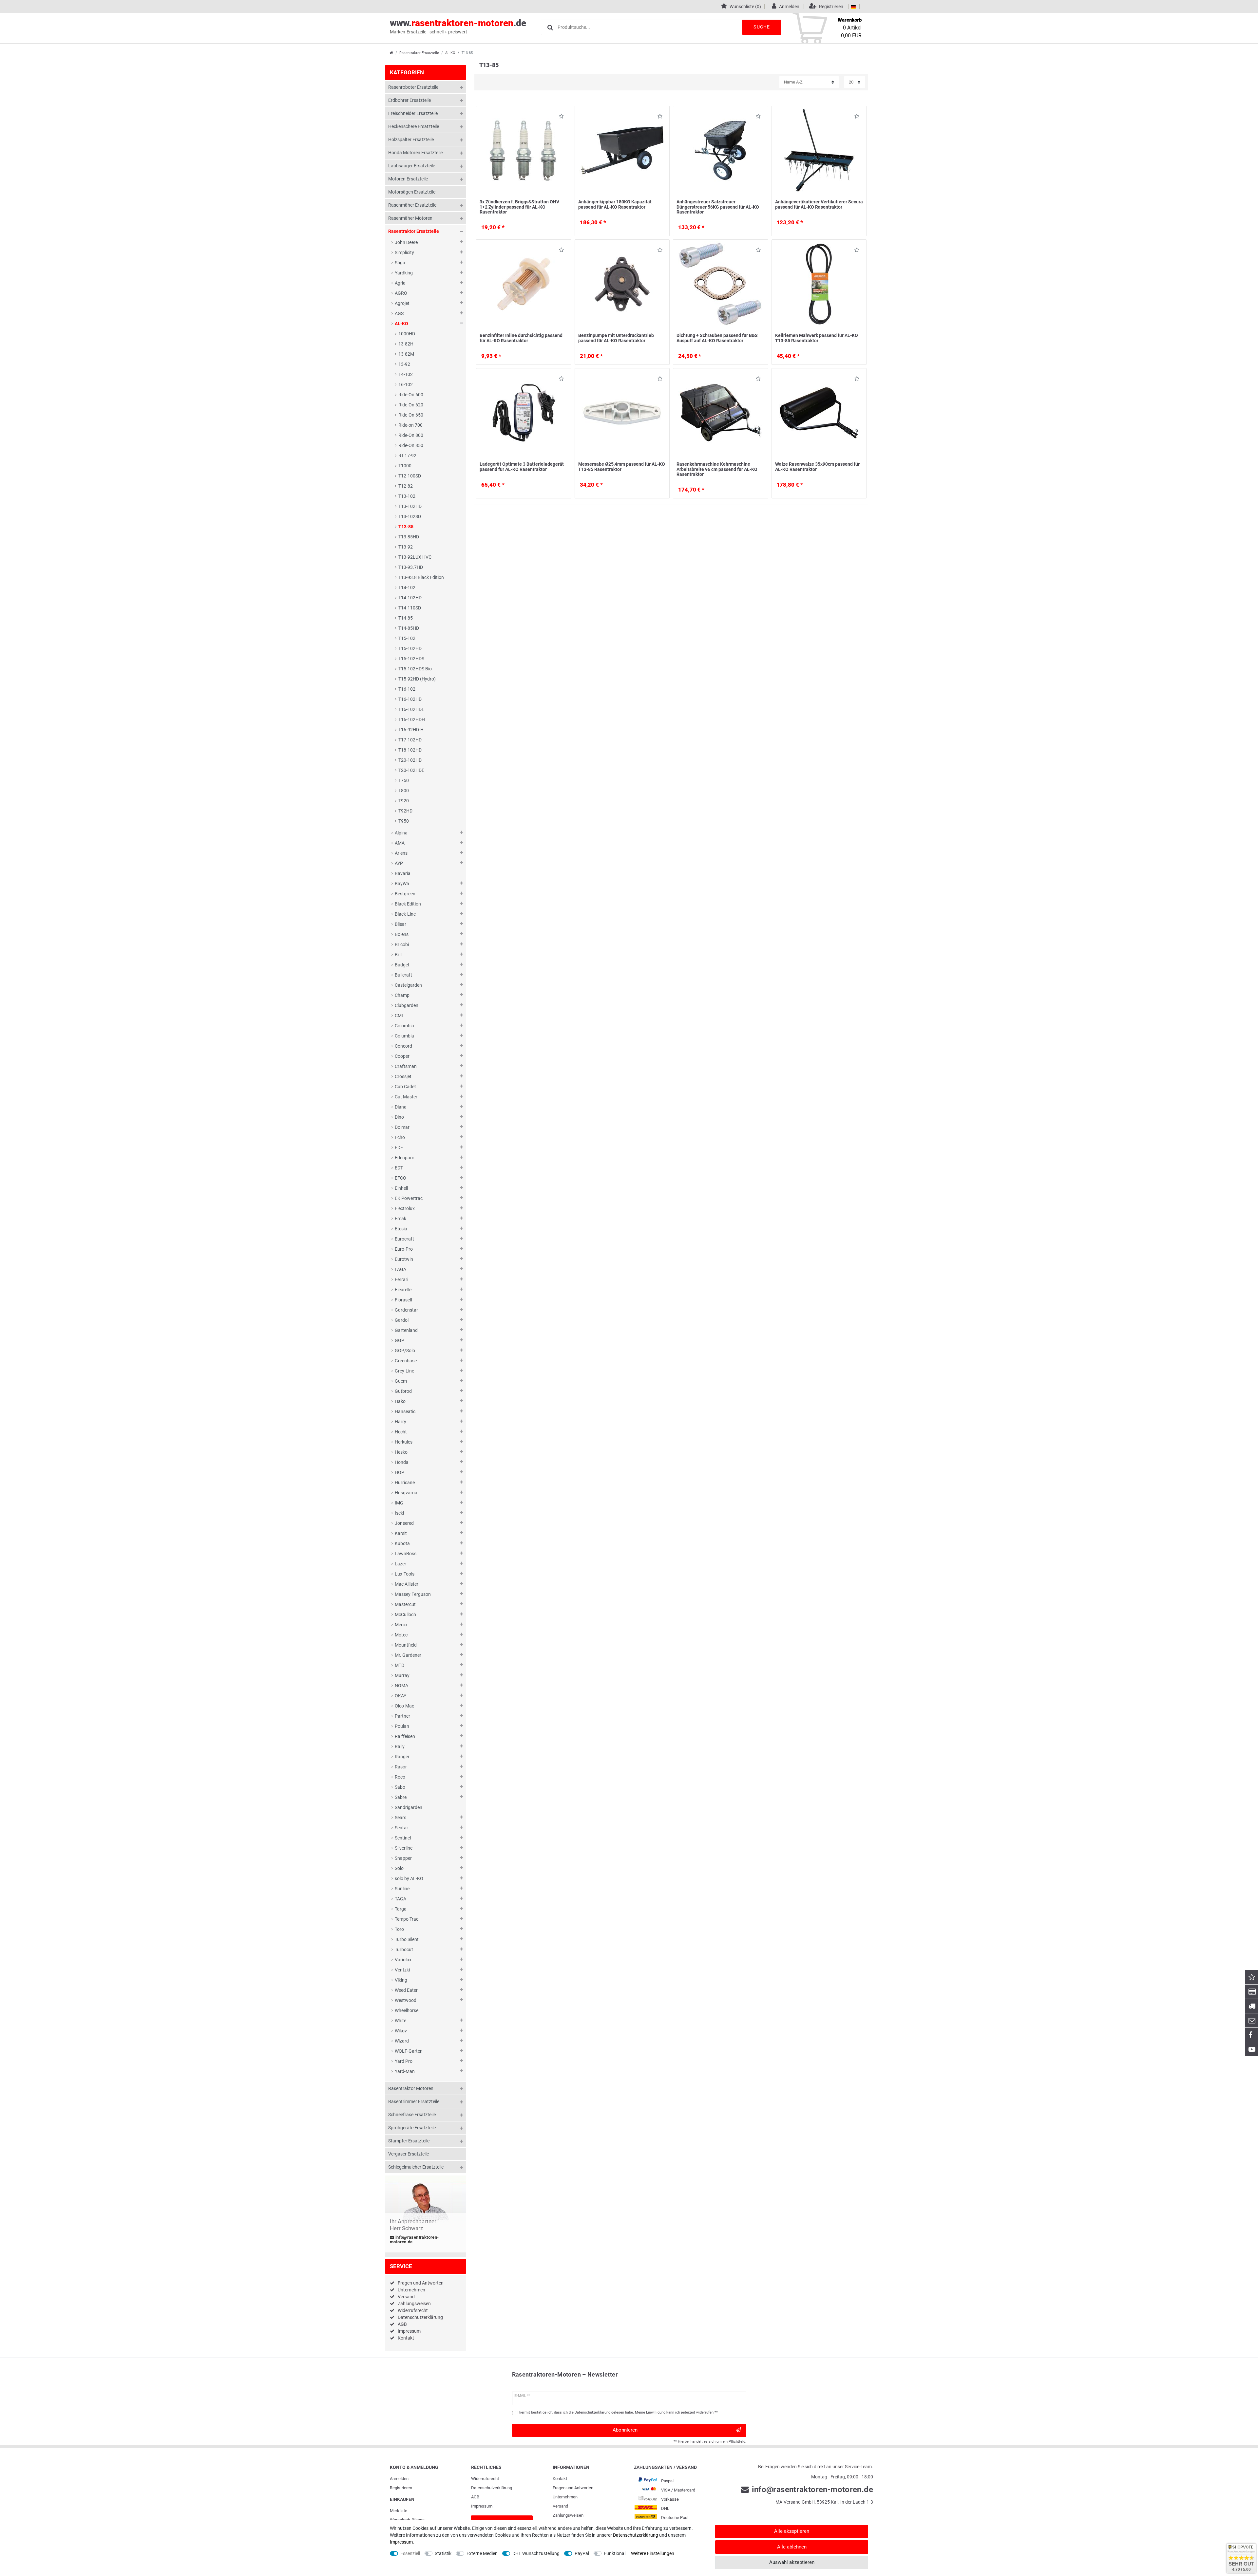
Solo (399, 1868)
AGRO (401, 293)
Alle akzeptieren (792, 2531)
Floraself (404, 1300)
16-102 (406, 384)
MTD (400, 1665)
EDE (399, 1148)
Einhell (401, 1188)
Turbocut (404, 1950)
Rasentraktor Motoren (411, 2088)
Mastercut (405, 1604)
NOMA (401, 1686)
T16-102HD (410, 699)
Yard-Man (405, 2071)
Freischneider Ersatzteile (413, 113)
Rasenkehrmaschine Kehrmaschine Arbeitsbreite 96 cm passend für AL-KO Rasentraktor (717, 469)
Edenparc (404, 1158)
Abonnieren (625, 2430)
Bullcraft (403, 975)
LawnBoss (406, 1554)
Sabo (400, 1787)
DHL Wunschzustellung (536, 2553)
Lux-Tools (405, 1574)
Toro (399, 1929)
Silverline (404, 1848)
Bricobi (402, 944)
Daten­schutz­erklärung (492, 2488)
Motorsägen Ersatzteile (412, 192)
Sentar (401, 1828)
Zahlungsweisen (414, 2304)
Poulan (402, 1726)
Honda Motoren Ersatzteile (415, 153)
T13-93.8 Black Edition (421, 577)
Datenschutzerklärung (420, 2317)
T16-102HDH (412, 719)
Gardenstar (406, 1310)
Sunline (402, 1889)
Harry (400, 1422)
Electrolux (405, 1208)
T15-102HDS (411, 659)
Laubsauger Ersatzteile (412, 166)
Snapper (403, 1858)
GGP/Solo (405, 1351)
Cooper (402, 1056)
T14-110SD (410, 608)
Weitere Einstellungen (653, 2553)
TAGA (400, 1899)
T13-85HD (409, 537)
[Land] (853, 7)
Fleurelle (403, 1290)
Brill (399, 955)
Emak (400, 1219)
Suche (762, 27)
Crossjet (403, 1076)
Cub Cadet (405, 1087)
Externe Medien (482, 2553)
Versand (406, 2297)
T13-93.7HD (411, 567)
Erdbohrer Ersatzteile (410, 100)
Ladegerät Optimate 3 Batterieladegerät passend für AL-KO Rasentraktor (522, 467)
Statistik (443, 2553)
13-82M (406, 354)
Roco (400, 1777)
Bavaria (403, 873)
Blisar (400, 924)
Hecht (401, 1432)
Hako (400, 1401)
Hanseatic (405, 1411)
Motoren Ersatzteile (408, 179)
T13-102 (407, 496)
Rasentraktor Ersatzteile (419, 53)
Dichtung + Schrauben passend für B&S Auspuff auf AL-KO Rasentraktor (717, 338)
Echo (400, 1137)
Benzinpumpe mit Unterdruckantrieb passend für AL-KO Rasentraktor (616, 338)
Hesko (401, 1452)
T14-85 (406, 618)
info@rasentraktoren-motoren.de (414, 2240)
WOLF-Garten (409, 2051)
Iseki (399, 1513)
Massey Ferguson (413, 1594)
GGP (400, 1340)
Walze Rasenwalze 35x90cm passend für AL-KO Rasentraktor (817, 467)
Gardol (402, 1320)
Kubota (402, 1543)
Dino (399, 1117)
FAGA (400, 1269)
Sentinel (403, 1838)
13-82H (406, 344)
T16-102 (407, 689)
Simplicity (404, 252)
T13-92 (406, 547)
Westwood (406, 2000)
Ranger (402, 1757)
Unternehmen (411, 2290)
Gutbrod (403, 1391)
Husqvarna (406, 1493)
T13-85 (406, 527)
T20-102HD (410, 760)
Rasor (401, 1767)
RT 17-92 (407, 456)
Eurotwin (404, 1259)
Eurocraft (404, 1239)
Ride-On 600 (411, 395)
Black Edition (408, 904)
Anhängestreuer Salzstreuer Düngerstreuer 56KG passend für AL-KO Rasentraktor (718, 207)
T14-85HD (409, 628)
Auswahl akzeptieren (792, 2562)
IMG (399, 1503)
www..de (458, 26)
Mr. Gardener (408, 1655)
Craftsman (406, 1066)
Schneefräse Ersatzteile (412, 2115)
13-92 (404, 364)
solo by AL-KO (409, 1878)
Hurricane (405, 1483)
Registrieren (401, 2488)
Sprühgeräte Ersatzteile (412, 2128)
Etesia (401, 1229)
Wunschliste (560, 117)
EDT (399, 1168)
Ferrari (401, 1279)
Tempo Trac (407, 1919)
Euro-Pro (404, 1249)
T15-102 (407, 638)
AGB (402, 2324)
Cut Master (406, 1097)
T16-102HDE (411, 709)
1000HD (407, 334)
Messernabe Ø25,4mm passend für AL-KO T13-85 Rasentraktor (622, 467)
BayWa (402, 884)
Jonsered (404, 1523)
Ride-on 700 (410, 425)
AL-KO (450, 53)
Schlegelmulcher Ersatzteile (416, 2167)
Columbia (404, 1036)
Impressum (409, 2331)
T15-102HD (410, 648)
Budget (402, 965)
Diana (401, 1107)
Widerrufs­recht (485, 2479)
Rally (400, 1746)
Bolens (402, 934)
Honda (402, 1462)
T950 (404, 821)
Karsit (401, 1533)
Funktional (615, 2553)
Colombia (404, 1026)
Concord (403, 1046)
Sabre (401, 1797)
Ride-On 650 (411, 415)
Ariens (401, 853)
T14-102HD (410, 598)
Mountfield (406, 1645)
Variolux (403, 1960)
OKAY (400, 1696)
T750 (404, 780)
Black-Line (405, 914)
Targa (401, 1909)
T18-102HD (410, 750)
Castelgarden (408, 985)
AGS (399, 313)
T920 (404, 801)
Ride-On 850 (411, 445)
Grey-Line (404, 1371)
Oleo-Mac (404, 1706)
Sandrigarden (409, 1807)
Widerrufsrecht (413, 2310)
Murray (402, 1675)
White (400, 2021)
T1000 (405, 466)
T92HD (405, 811)
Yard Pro (404, 2061)
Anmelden (399, 2479)
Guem (401, 1381)
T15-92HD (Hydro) (417, 679)
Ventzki (402, 1970)
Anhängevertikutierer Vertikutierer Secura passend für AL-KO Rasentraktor (819, 204)
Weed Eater (406, 1990)
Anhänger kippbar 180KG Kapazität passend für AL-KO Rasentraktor (615, 204)
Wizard (402, 2041)
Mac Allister (407, 1584)
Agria (400, 283)
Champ (402, 995)
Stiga (400, 263)
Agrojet (402, 303)
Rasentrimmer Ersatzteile (414, 2101)
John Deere (406, 242)
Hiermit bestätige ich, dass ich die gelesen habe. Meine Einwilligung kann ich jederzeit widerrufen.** (618, 2412)
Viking (401, 1980)
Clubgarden (407, 1005)
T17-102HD (410, 740)
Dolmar (402, 1127)
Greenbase (406, 1361)
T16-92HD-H (411, 730)
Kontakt (406, 2338)
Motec (401, 1635)
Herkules (404, 1442)
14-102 (406, 374)
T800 (404, 791)
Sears (400, 1818)
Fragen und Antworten (421, 2283)
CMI (399, 1016)
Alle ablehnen (792, 2547)
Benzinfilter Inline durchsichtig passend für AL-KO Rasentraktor (521, 338)
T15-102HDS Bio (415, 669)
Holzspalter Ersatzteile (411, 140)
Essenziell (410, 2553)
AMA (400, 843)
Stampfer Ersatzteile (409, 2141)
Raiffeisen (405, 1736)
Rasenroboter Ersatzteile (413, 87)
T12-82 (406, 486)
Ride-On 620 (411, 405)
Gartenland (406, 1330)
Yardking (404, 273)
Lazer (400, 1564)
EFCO (400, 1178)
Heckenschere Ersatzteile (414, 126)
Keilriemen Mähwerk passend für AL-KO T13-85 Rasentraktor (817, 338)
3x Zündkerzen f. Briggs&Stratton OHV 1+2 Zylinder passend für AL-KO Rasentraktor (519, 207)
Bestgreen (405, 894)
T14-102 (407, 588)
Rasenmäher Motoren (410, 218)
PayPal (582, 2553)
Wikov (401, 2031)
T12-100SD (410, 476)
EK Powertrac (409, 1198)
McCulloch (405, 1615)
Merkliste (399, 2511)
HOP (400, 1472)
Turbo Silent (407, 1939)
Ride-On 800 (411, 435)
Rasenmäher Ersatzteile (412, 205)
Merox (401, 1625)
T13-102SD (410, 516)
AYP (399, 863)
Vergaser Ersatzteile (409, 2154)
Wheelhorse (407, 2010)
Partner (402, 1716)
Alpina (401, 833)
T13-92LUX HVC (415, 557)
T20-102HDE (411, 770)
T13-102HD (410, 506)
